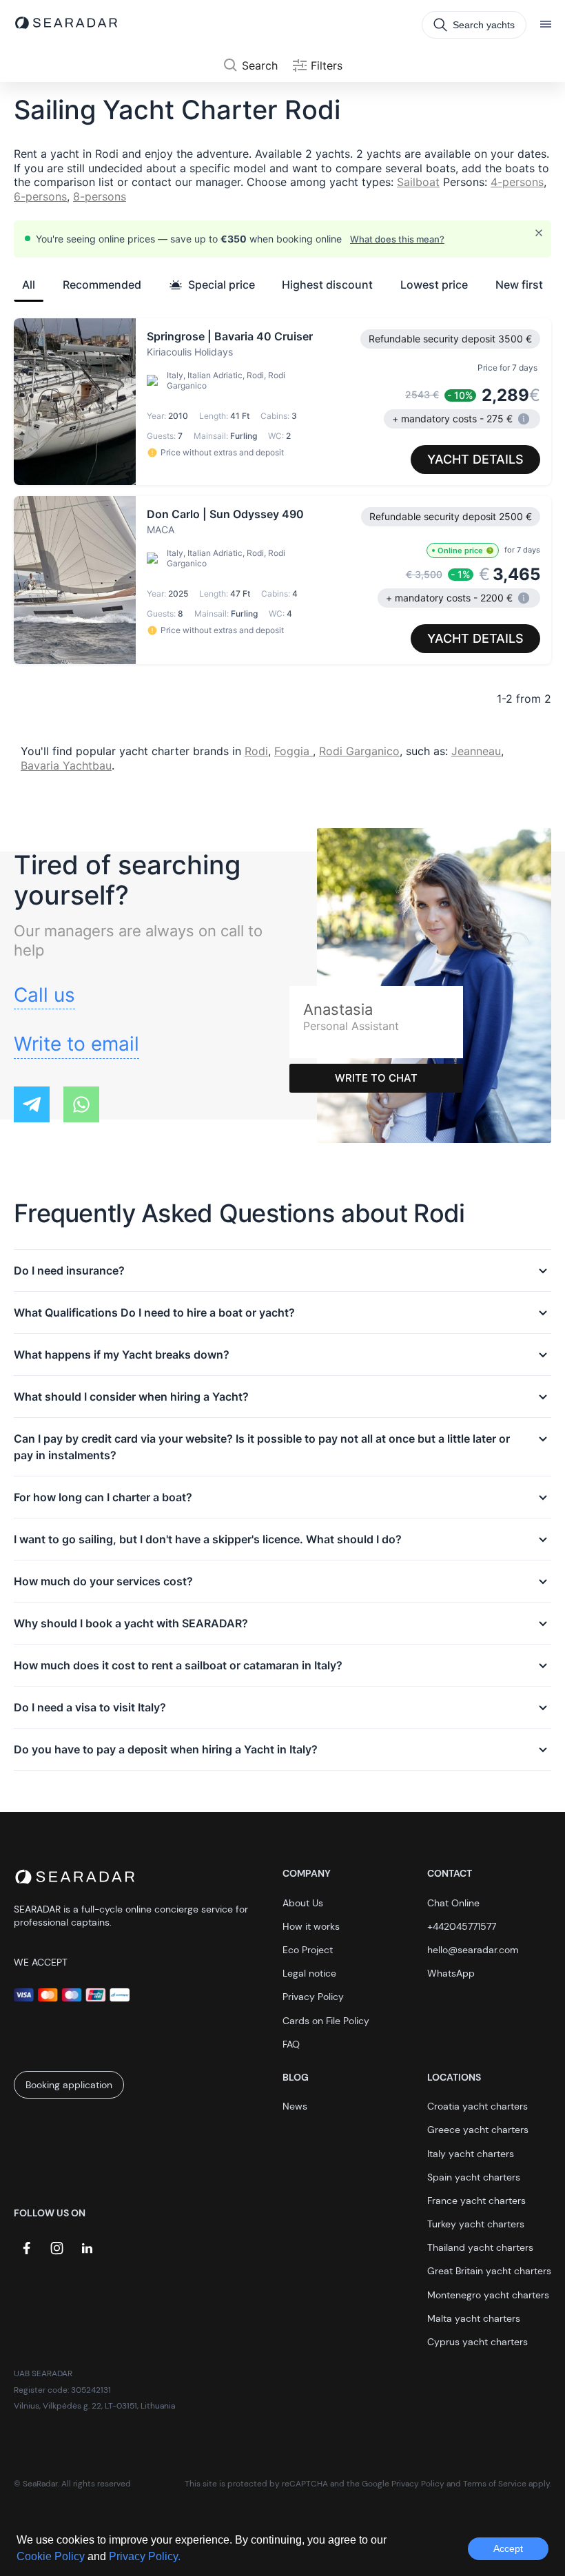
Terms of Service (495, 2484)
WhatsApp (451, 1973)
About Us (303, 1903)
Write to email (76, 1044)
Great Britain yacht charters (489, 2271)
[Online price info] (490, 550)
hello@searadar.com (473, 1950)
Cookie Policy (52, 2556)
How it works (311, 1926)
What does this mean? (397, 239)
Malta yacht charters (474, 2318)
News (295, 2106)
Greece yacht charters (478, 2130)
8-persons (100, 196)
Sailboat (418, 182)
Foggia (294, 751)
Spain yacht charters (474, 2177)
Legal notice (309, 1973)
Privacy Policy (313, 1997)
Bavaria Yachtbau (66, 765)
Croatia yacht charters (477, 2106)
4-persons (517, 182)
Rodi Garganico (359, 751)
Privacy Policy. (145, 2556)
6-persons (40, 196)
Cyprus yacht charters (477, 2342)
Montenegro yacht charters (488, 2295)
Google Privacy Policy (403, 2484)
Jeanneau (476, 751)
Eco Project (308, 1950)
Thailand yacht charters (480, 2247)
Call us (44, 995)
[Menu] (546, 25)
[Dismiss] (539, 233)
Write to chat (376, 1078)
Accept (508, 2548)
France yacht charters (476, 2201)
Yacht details (475, 459)
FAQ (291, 2044)
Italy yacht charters (471, 2154)
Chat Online (453, 1903)
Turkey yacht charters (476, 2224)
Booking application (69, 2085)
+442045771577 (462, 1926)
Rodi (256, 751)
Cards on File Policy (326, 2021)
